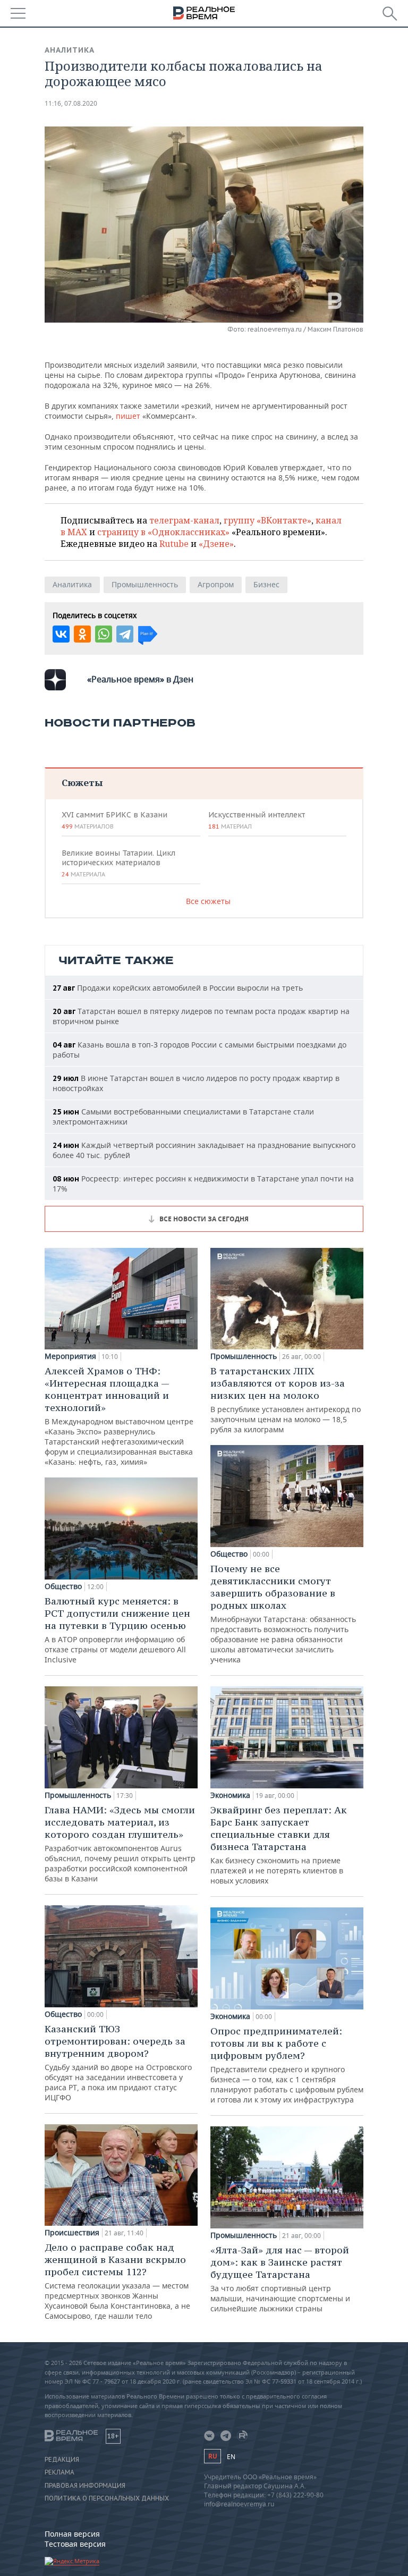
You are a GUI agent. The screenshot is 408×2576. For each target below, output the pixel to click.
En (231, 2457)
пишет (128, 416)
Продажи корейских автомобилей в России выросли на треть (178, 988)
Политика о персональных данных (107, 2498)
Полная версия (72, 2534)
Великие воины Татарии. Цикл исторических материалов (118, 863)
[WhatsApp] (104, 634)
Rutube (174, 544)
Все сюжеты (208, 901)
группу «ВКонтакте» (267, 520)
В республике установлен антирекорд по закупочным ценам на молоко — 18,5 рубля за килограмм (286, 1400)
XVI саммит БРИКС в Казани (114, 820)
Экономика (230, 1795)
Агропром (216, 584)
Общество (63, 1586)
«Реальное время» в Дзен (140, 679)
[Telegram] (125, 634)
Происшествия (72, 2233)
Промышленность (145, 584)
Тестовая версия (75, 2544)
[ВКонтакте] (61, 634)
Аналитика (70, 50)
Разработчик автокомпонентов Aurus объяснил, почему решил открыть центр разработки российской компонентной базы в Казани (120, 1844)
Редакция (62, 2460)
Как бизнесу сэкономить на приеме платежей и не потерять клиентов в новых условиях (279, 1845)
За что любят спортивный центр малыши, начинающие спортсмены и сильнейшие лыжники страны (280, 2279)
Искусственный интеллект (257, 820)
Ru (212, 2456)
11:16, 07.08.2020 (71, 103)
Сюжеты (82, 783)
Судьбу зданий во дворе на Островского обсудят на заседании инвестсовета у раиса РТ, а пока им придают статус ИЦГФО (118, 2063)
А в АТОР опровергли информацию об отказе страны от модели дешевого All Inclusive (117, 1630)
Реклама (59, 2472)
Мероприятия (70, 1356)
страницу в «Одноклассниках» (163, 532)
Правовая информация (85, 2486)
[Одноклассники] (82, 634)
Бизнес (266, 584)
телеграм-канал (184, 520)
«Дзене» (216, 544)
